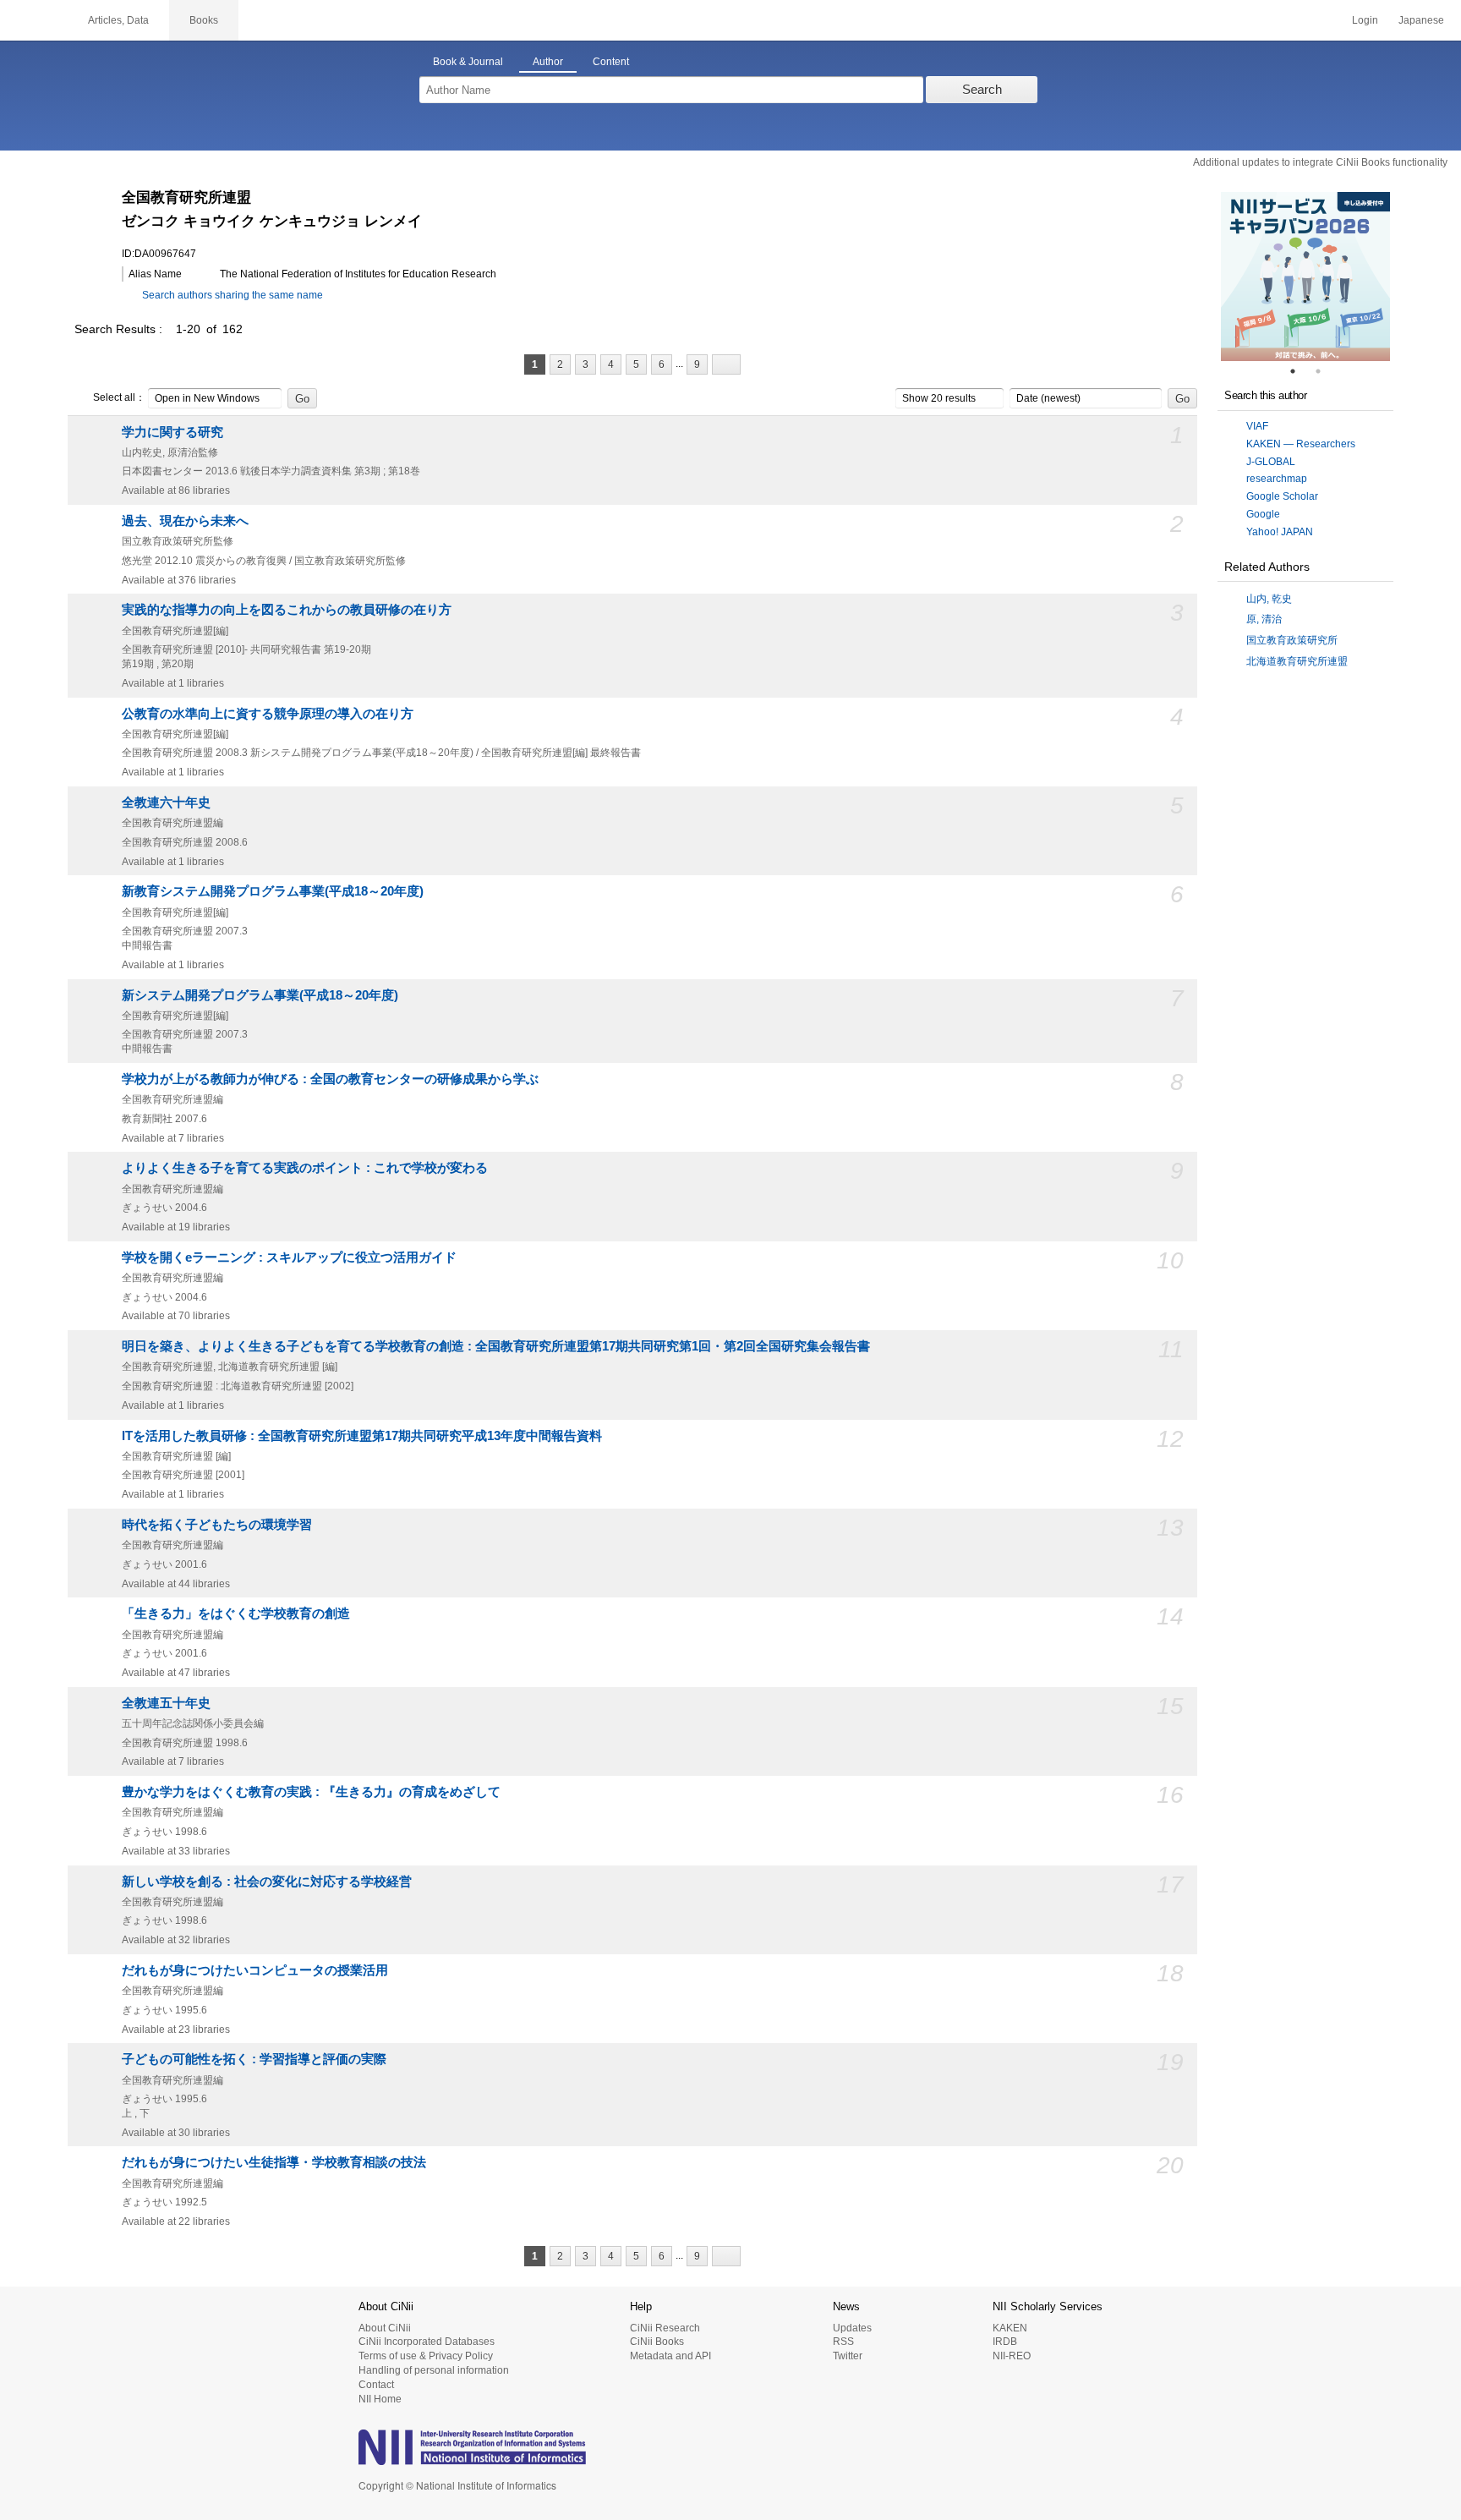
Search (982, 89)
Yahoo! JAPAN (1280, 532)
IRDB (1005, 2342)
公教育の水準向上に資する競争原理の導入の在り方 (268, 714)
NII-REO (1012, 2356)
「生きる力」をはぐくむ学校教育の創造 (236, 1613)
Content (611, 62)
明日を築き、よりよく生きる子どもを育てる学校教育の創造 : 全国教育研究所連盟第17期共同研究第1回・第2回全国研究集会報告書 (496, 1346)
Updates (852, 2328)
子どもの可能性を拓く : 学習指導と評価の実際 (254, 2059)
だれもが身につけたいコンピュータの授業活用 (255, 1970)
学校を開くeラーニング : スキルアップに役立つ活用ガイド (289, 1257)
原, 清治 (1264, 619)
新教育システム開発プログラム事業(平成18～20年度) (273, 891)
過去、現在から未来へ (185, 521)
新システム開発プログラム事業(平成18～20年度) (260, 995)
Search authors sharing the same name (233, 295)
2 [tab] (1325, 371)
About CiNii (385, 2328)
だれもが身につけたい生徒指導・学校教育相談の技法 (274, 2162)
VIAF (1257, 426)
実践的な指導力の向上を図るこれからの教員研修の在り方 (287, 610)
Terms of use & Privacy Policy (426, 2356)
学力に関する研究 (172, 432)
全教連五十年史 (166, 1703)
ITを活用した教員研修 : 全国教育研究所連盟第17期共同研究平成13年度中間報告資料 (362, 1436)
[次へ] (726, 364)
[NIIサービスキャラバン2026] (1305, 277)
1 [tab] (1300, 371)
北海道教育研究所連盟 (1297, 661)
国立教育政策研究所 (1292, 640)
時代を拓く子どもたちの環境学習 (217, 1525)
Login (1365, 20)
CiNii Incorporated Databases (427, 2342)
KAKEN (1010, 2328)
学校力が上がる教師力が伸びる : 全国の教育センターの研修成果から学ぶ (330, 1079)
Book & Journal (468, 62)
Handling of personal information (434, 2370)
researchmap (1277, 479)
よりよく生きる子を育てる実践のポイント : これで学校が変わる (305, 1168)
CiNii (34, 20)
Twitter (848, 2356)
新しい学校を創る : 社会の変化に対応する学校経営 (267, 1882)
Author (548, 62)
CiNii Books (657, 2342)
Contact (376, 2385)
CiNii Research (665, 2328)
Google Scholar (1282, 496)
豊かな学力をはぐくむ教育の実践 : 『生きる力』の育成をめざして (311, 1792)
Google (1263, 514)
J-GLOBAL (1271, 462)
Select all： (119, 397)
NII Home (380, 2399)
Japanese (1421, 20)
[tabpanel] (1305, 277)
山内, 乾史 (1269, 599)
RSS (843, 2342)
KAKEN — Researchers (1301, 444)
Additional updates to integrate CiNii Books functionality (1320, 162)
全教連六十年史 (166, 803)
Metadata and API (670, 2356)
